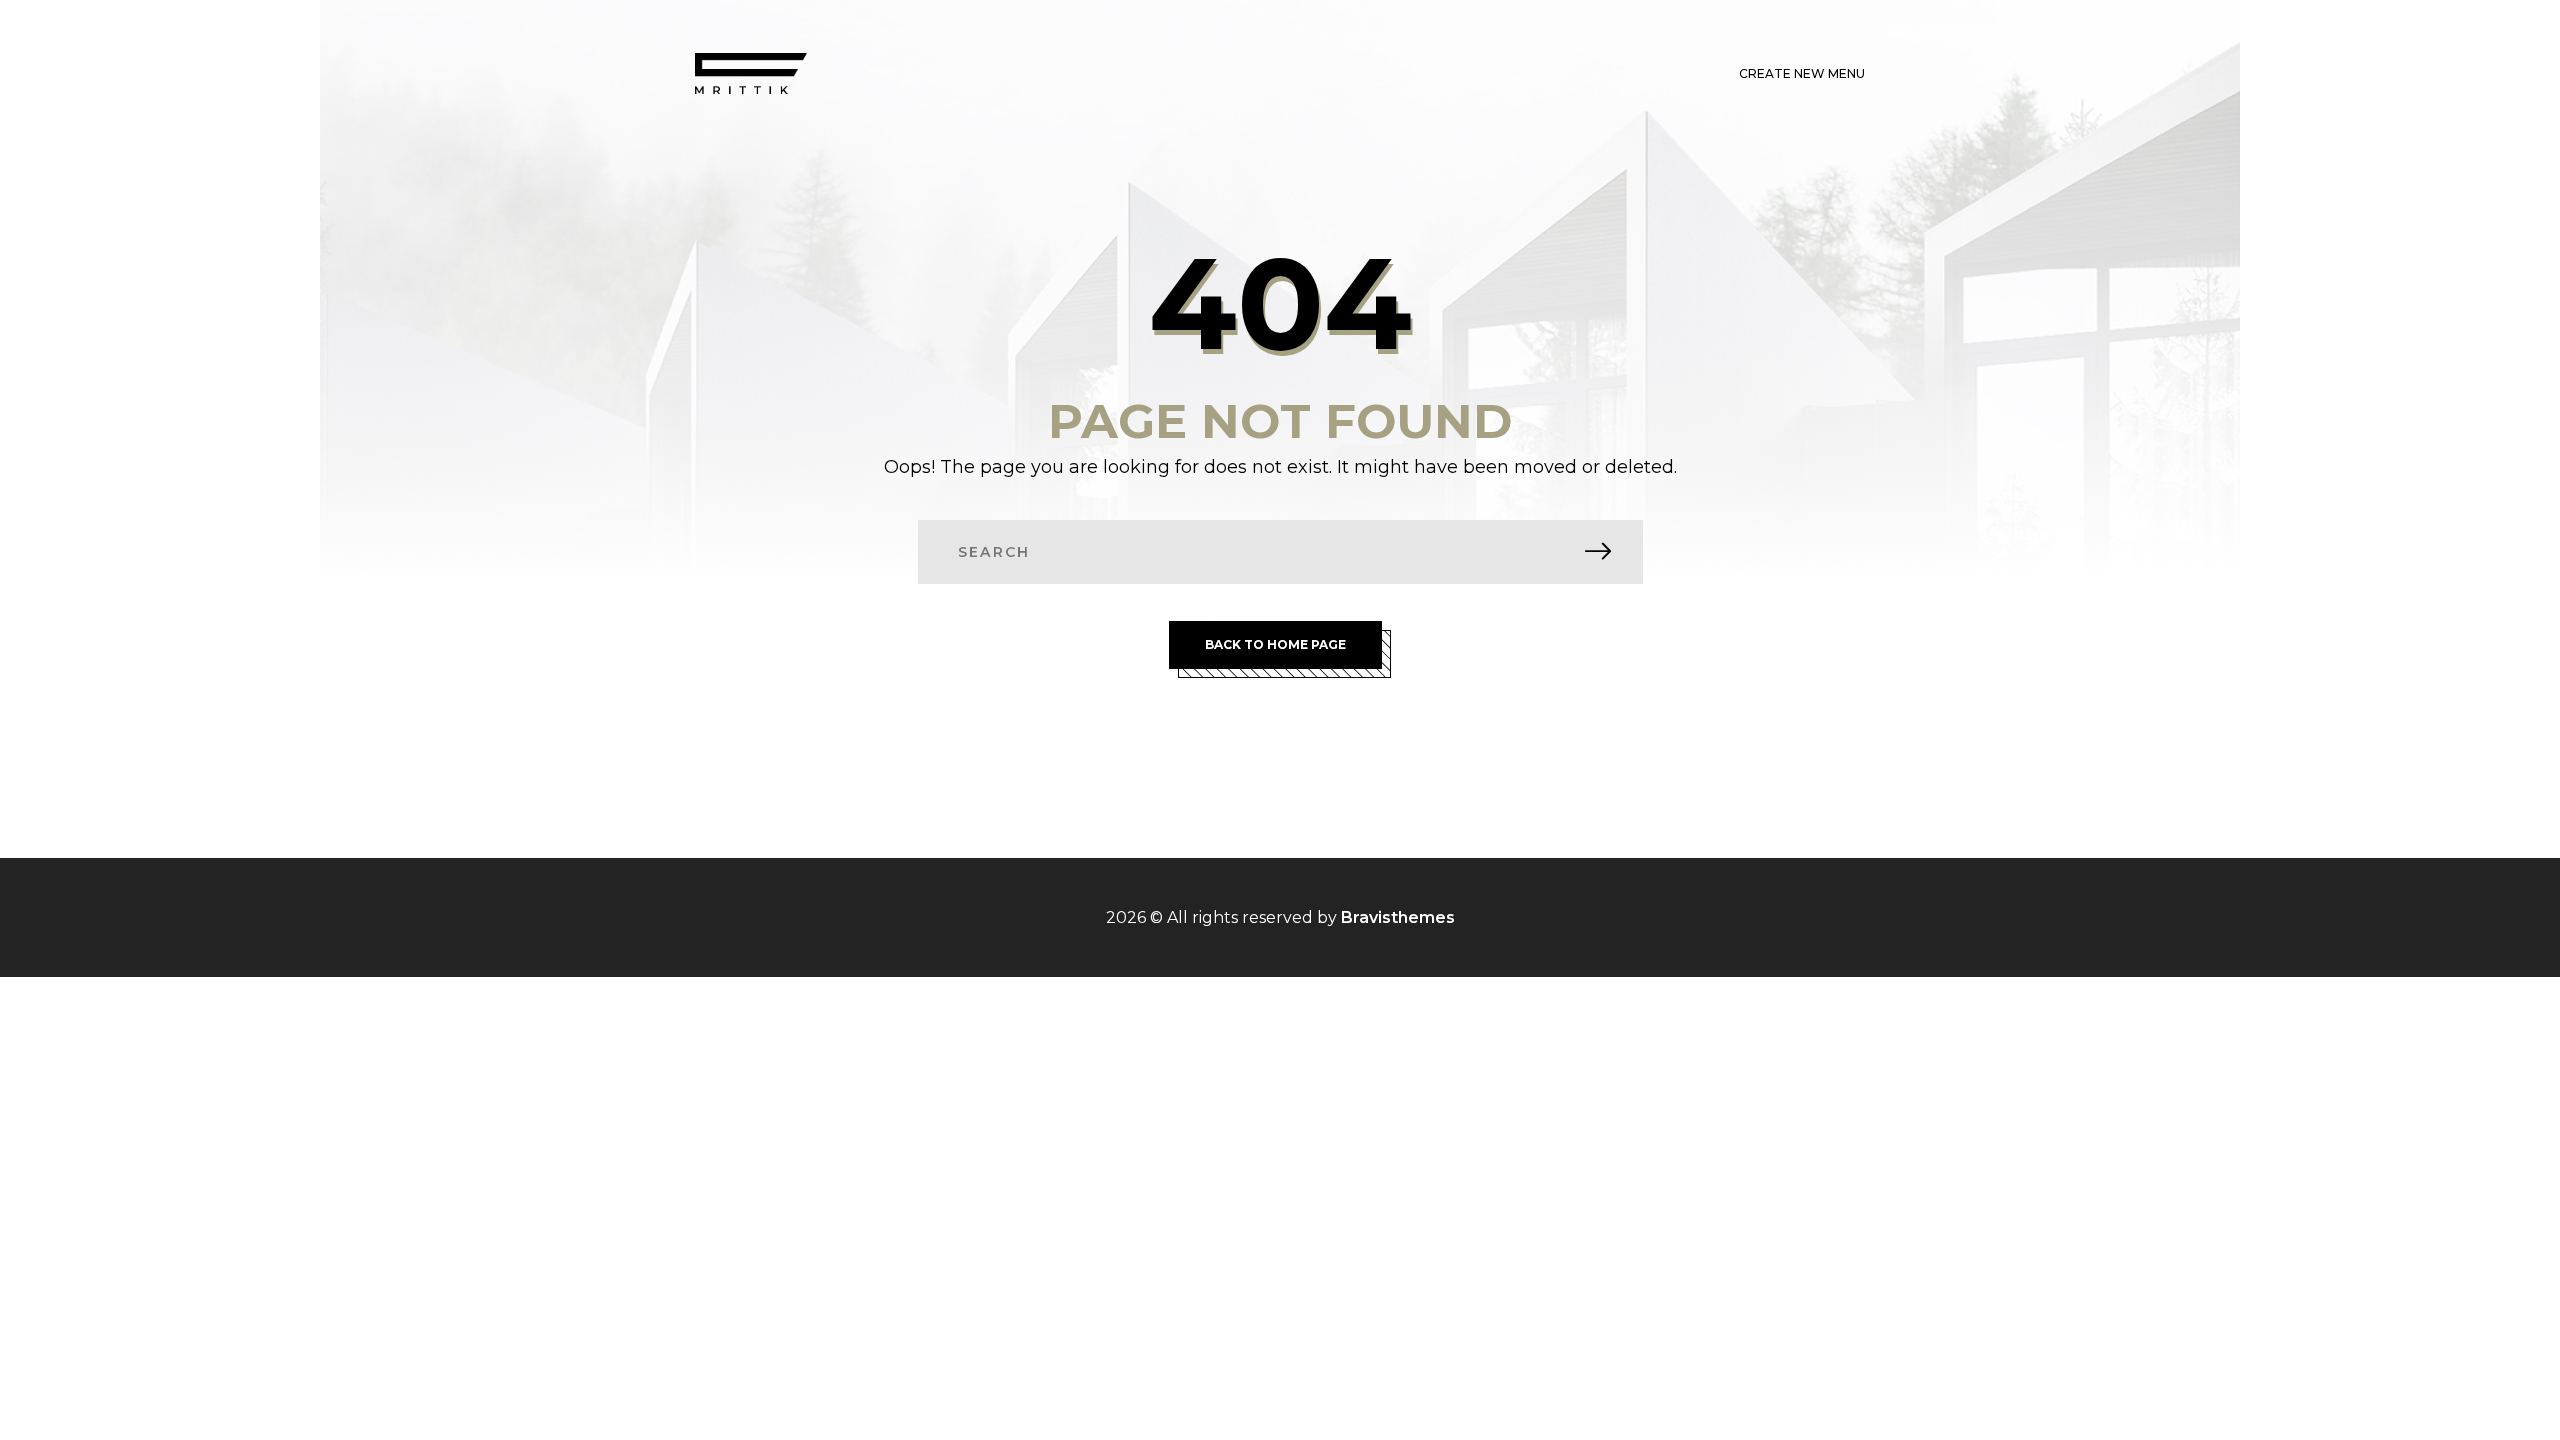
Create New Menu (1802, 73)
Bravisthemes (1398, 917)
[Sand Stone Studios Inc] (751, 73)
